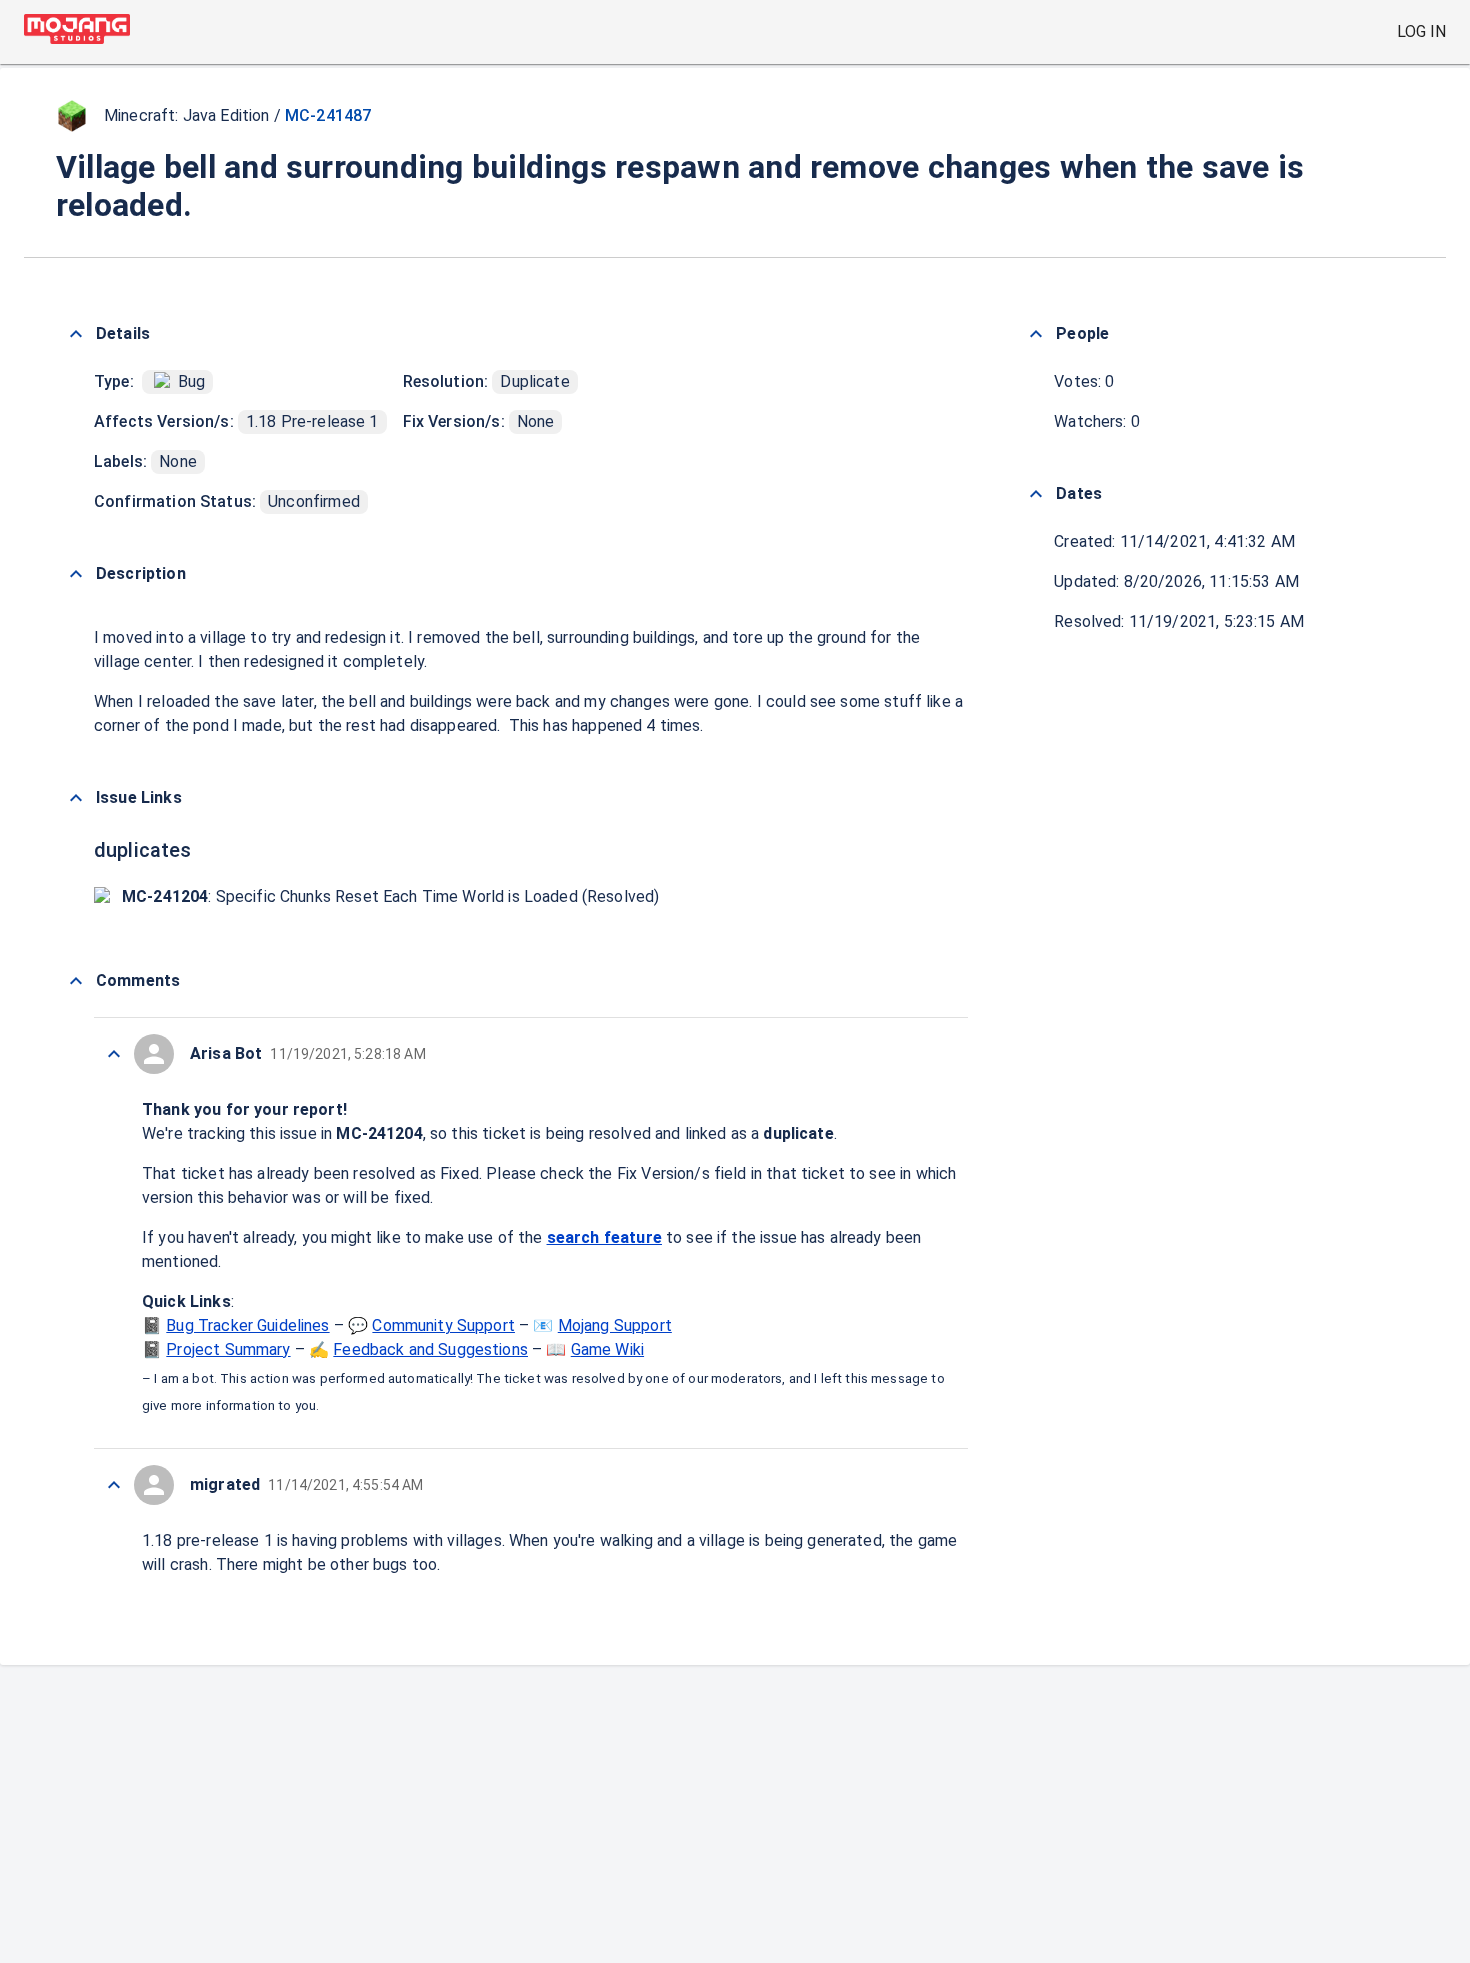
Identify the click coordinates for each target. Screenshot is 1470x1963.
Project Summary (228, 1349)
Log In (1421, 31)
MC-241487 (328, 115)
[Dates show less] (1036, 494)
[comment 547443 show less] (114, 1054)
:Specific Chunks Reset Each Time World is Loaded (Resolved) (390, 896)
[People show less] (1036, 334)
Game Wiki (607, 1349)
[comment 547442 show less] (114, 1485)
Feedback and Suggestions (430, 1349)
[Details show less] (76, 334)
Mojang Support (615, 1325)
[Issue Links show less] (76, 798)
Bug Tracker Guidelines (247, 1325)
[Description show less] (76, 574)
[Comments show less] (76, 981)
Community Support (443, 1325)
